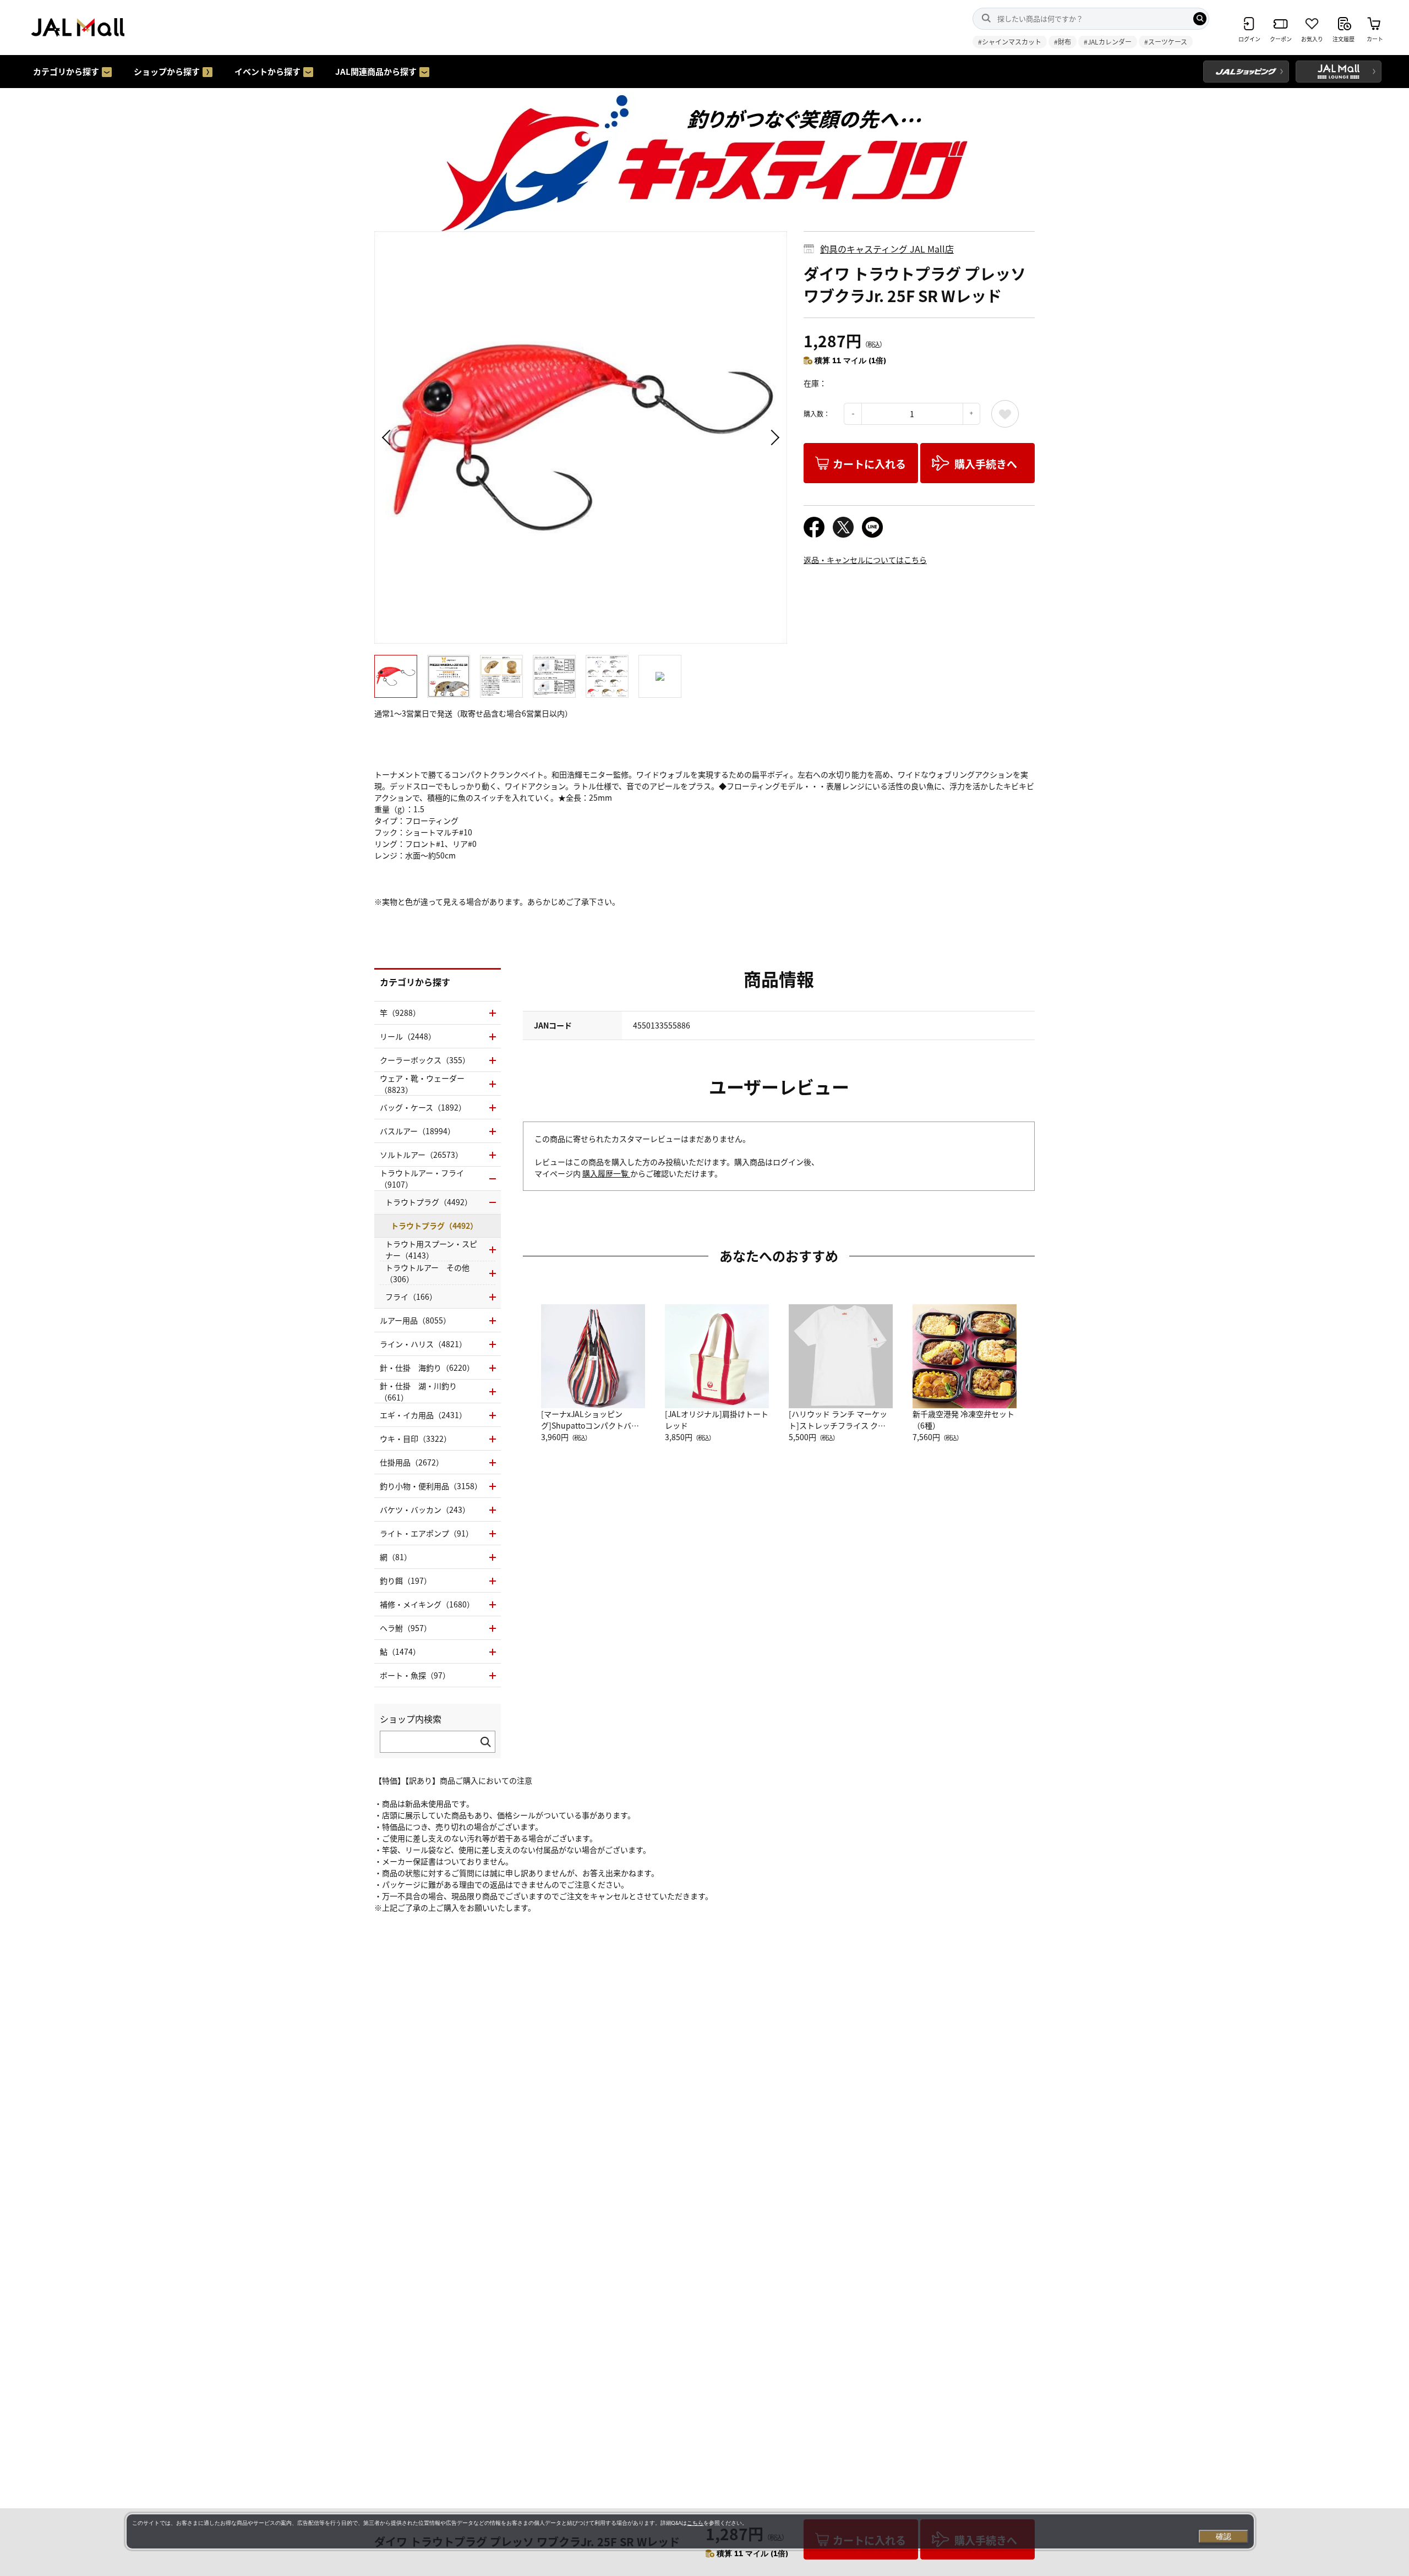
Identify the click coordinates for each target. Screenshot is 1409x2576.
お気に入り (1005, 414)
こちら (695, 2523)
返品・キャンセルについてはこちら (865, 560)
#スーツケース (1166, 42)
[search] (1200, 19)
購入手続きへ (986, 464)
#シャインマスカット (1010, 42)
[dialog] (690, 2531)
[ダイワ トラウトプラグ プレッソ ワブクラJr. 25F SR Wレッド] (581, 437)
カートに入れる (869, 464)
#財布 (1063, 42)
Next (773, 437)
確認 (1224, 2536)
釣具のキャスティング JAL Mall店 (887, 249)
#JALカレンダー (1108, 42)
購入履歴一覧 (606, 1173)
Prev (388, 437)
